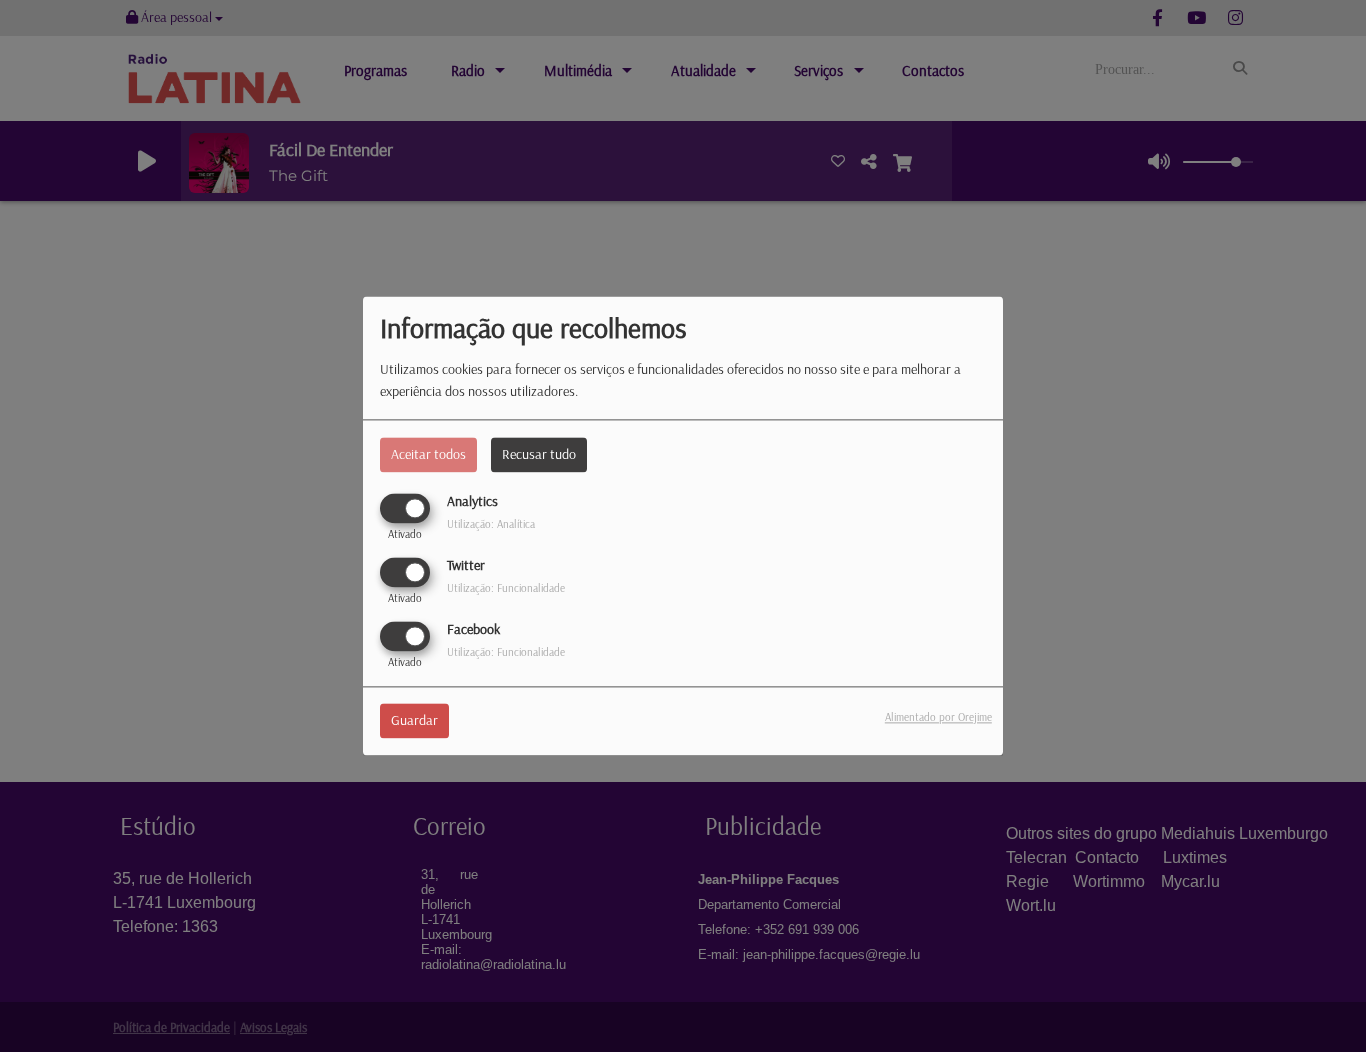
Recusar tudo (539, 454)
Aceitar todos (428, 454)
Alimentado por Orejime (938, 718)
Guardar (414, 721)
